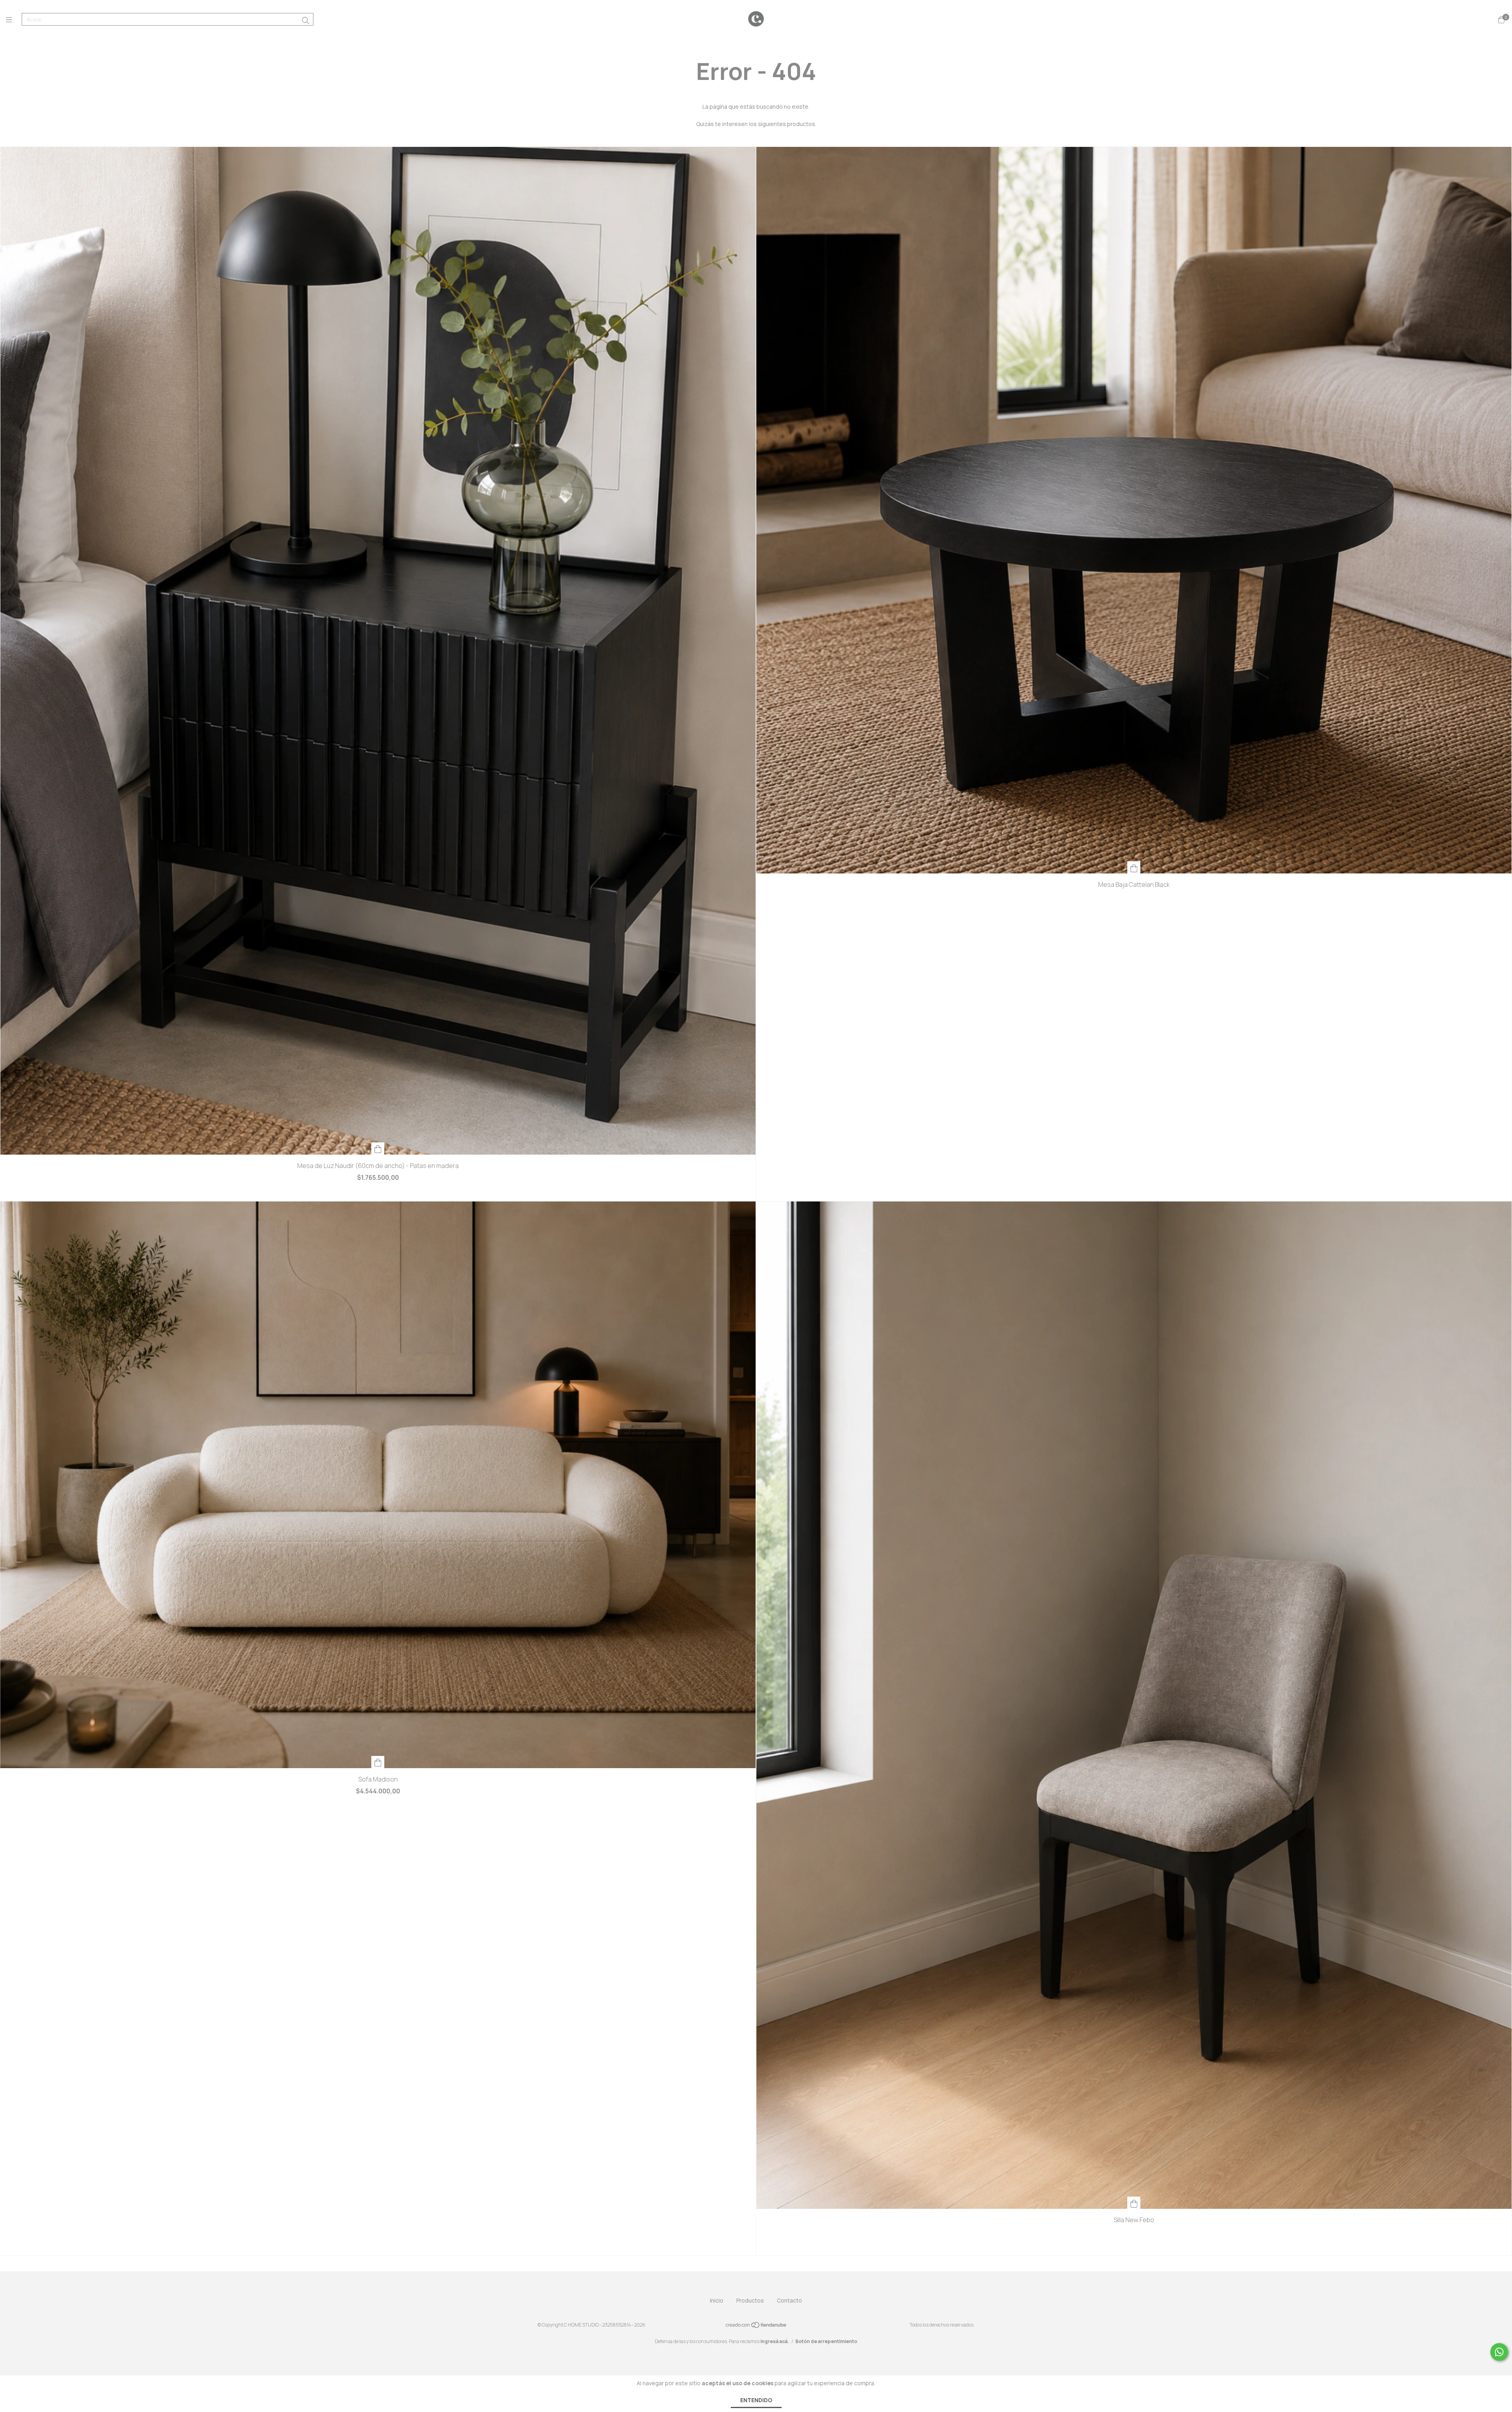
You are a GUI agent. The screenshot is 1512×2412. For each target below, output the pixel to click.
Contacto (789, 2300)
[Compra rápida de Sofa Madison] (378, 1762)
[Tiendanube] (756, 2327)
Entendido (756, 2400)
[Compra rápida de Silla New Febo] (1134, 2203)
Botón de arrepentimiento (826, 2341)
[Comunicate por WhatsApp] (1499, 2352)
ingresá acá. (775, 2341)
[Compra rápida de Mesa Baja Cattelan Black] (1134, 867)
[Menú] (14, 20)
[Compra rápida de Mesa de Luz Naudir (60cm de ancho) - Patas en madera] (378, 1149)
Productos (750, 2300)
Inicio (717, 2300)
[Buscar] (306, 20)
